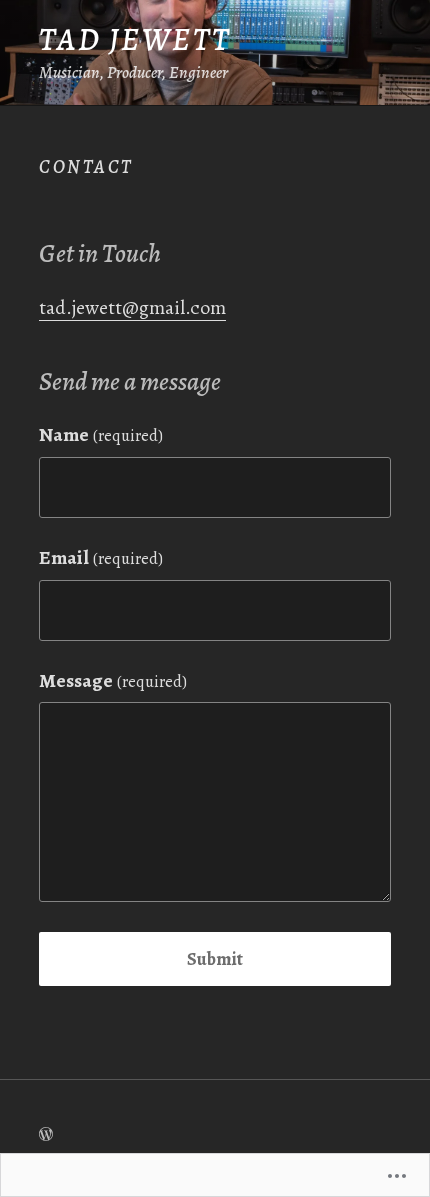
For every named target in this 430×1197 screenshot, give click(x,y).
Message (113, 680)
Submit (215, 959)
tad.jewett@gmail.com (132, 307)
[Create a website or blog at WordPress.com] (46, 1134)
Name (101, 434)
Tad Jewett (135, 39)
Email (101, 557)
